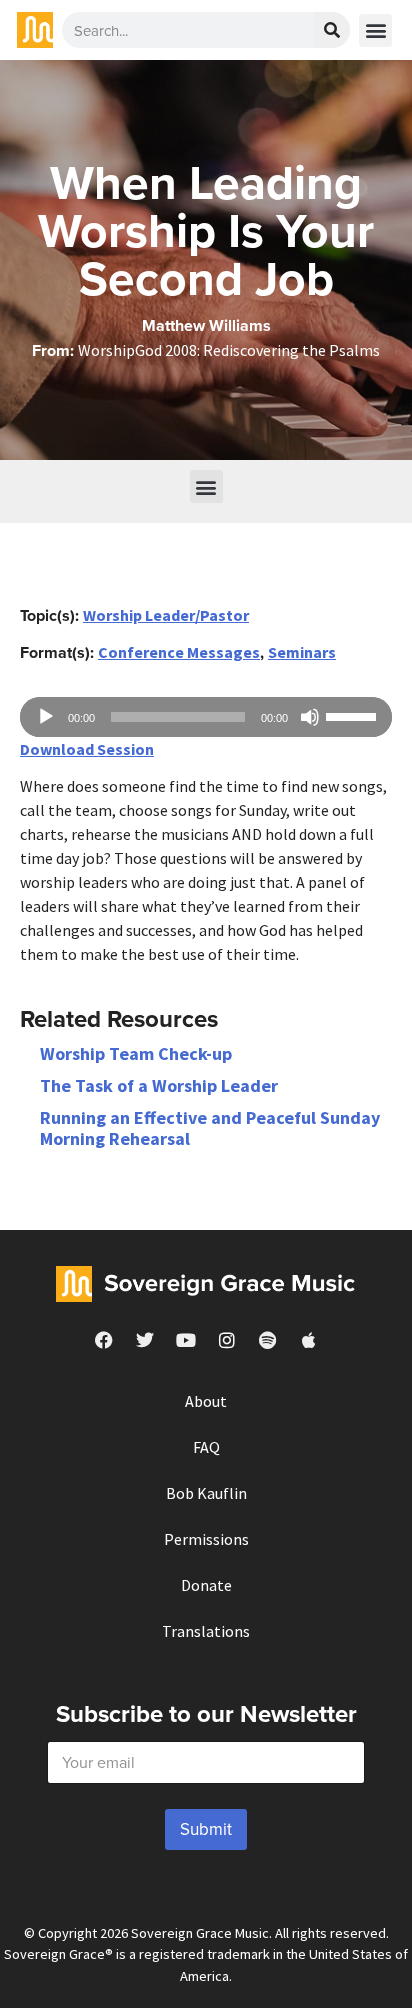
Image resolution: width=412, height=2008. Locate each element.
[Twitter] (145, 1340)
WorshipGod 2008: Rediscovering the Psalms (229, 350)
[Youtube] (186, 1340)
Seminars (302, 652)
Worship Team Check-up (136, 1053)
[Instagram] (227, 1340)
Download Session (87, 749)
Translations (206, 1631)
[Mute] (310, 717)
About (206, 1401)
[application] (206, 717)
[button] (375, 30)
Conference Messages (179, 652)
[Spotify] (268, 1340)
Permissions (206, 1539)
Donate (206, 1585)
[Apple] (309, 1340)
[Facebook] (104, 1340)
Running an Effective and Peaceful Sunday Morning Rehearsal (210, 1128)
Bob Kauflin (206, 1493)
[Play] (46, 717)
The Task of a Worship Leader (159, 1085)
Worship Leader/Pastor (166, 615)
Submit (206, 1829)
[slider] (354, 715)
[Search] (332, 30)
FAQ (206, 1447)
